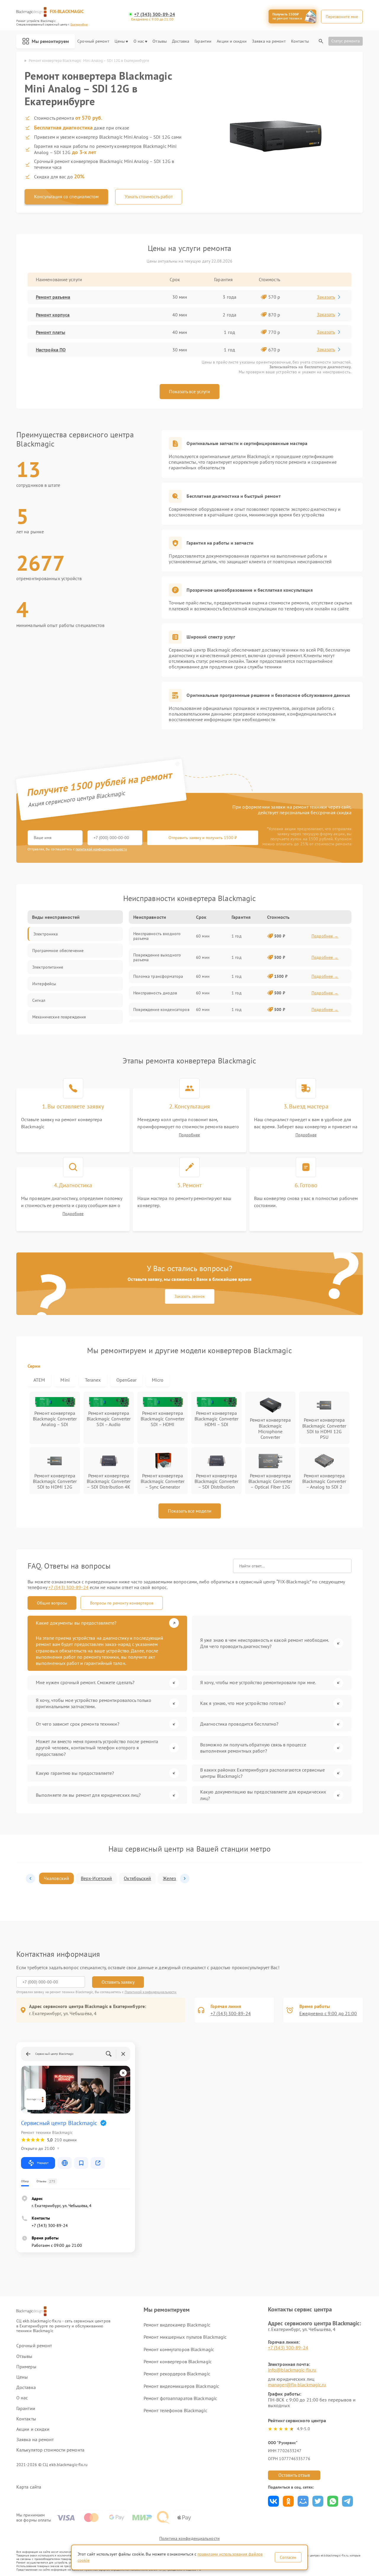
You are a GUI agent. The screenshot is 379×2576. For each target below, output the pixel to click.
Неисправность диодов (155, 993)
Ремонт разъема (53, 297)
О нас (139, 41)
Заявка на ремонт (269, 41)
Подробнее (189, 1135)
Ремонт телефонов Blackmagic (175, 2410)
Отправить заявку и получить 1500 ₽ (203, 838)
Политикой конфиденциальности (151, 1992)
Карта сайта (29, 2487)
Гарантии (203, 41)
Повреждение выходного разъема (157, 957)
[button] (30, 1879)
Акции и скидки (232, 41)
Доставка (181, 41)
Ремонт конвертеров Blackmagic (178, 2361)
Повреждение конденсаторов (161, 1009)
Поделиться (273, 2501)
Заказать (326, 297)
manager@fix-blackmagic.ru (297, 2385)
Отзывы (160, 41)
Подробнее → (325, 936)
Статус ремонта (346, 41)
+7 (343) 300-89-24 (155, 14)
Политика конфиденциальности (189, 2538)
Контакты (300, 41)
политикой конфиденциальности (101, 849)
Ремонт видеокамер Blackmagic (177, 2325)
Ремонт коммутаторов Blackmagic (179, 2349)
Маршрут (43, 2163)
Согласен (288, 2557)
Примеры (26, 2367)
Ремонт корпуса (53, 315)
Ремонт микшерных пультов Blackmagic (185, 2337)
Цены (120, 41)
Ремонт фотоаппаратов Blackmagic (180, 2398)
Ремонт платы (50, 332)
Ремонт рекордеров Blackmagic (177, 2374)
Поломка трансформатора (158, 976)
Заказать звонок (190, 1296)
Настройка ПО (51, 350)
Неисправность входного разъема (157, 936)
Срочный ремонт (93, 41)
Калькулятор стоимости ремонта (50, 2450)
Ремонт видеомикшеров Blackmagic (181, 2386)
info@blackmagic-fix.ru (292, 2370)
